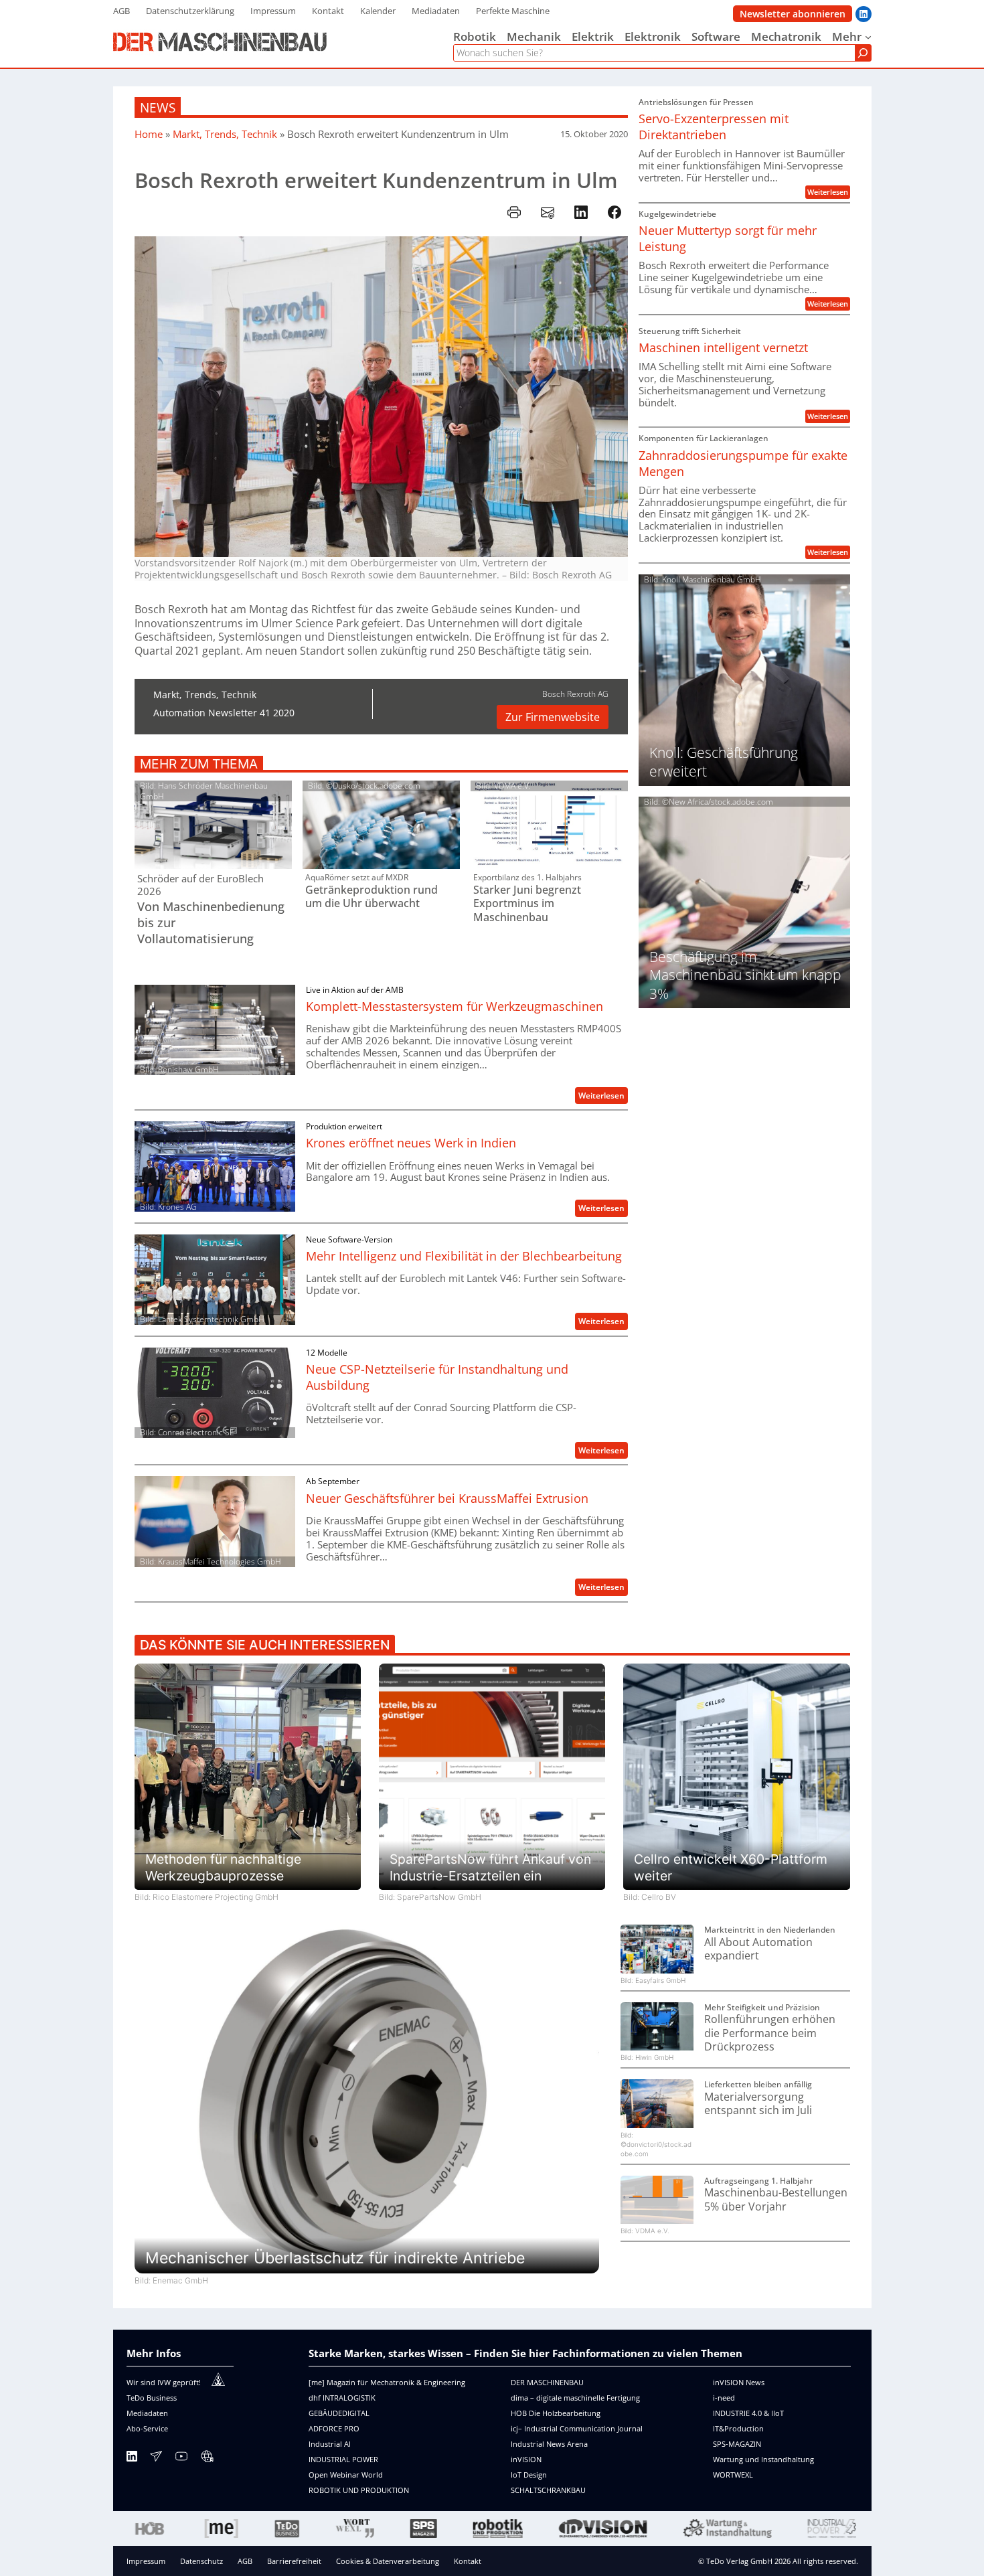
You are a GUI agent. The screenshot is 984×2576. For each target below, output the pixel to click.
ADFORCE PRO (334, 2428)
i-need (724, 2398)
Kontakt (468, 2561)
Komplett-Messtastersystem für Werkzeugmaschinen (455, 1006)
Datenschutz (201, 2561)
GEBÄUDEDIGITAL (339, 2413)
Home (149, 134)
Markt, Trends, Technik (225, 134)
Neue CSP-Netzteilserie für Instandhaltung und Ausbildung (437, 1377)
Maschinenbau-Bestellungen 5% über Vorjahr (776, 2199)
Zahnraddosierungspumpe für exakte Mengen (743, 463)
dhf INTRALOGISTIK (342, 2398)
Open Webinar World (346, 2475)
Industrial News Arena (549, 2444)
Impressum (146, 2561)
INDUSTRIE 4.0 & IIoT (748, 2413)
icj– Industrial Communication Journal (577, 2428)
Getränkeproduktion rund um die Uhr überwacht (372, 897)
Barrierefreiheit (294, 2561)
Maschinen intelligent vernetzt (723, 347)
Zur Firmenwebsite (553, 717)
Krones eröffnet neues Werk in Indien (411, 1143)
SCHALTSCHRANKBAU (548, 2490)
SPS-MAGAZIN (737, 2444)
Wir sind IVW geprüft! (164, 2382)
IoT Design (529, 2475)
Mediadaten (147, 2413)
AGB (245, 2561)
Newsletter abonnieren (793, 14)
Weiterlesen (603, 1097)
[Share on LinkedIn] (581, 212)
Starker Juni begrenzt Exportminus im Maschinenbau (527, 904)
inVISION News (739, 2382)
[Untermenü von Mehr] (868, 37)
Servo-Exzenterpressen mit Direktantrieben (714, 127)
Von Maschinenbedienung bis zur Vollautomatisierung (211, 922)
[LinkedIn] (132, 2459)
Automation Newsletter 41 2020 (224, 713)
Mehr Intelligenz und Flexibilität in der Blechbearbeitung (464, 1256)
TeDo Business (152, 2398)
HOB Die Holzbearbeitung (556, 2413)
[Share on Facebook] (614, 212)
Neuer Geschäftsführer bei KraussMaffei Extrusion (447, 1498)
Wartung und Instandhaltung (763, 2459)
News (158, 107)
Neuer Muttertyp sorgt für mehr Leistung (728, 238)
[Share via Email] (548, 212)
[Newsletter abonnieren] (156, 2459)
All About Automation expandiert (758, 1949)
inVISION (526, 2459)
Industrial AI (330, 2444)
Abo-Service (147, 2428)
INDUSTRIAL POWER (343, 2459)
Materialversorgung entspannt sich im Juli (758, 2104)
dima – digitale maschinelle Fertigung (575, 2398)
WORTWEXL (733, 2475)
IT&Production (738, 2428)
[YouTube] (181, 2459)
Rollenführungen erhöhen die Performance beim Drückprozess (770, 2033)
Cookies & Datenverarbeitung (388, 2561)
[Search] (863, 53)
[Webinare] (207, 2459)
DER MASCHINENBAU (547, 2382)
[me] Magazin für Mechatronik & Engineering (387, 2382)
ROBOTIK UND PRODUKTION (359, 2490)
